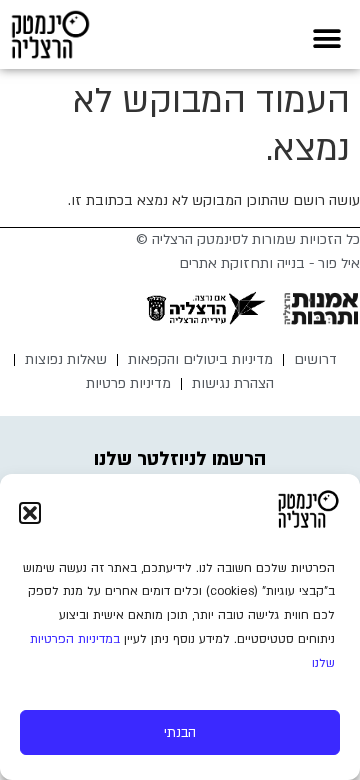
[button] (30, 513)
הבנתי (180, 733)
